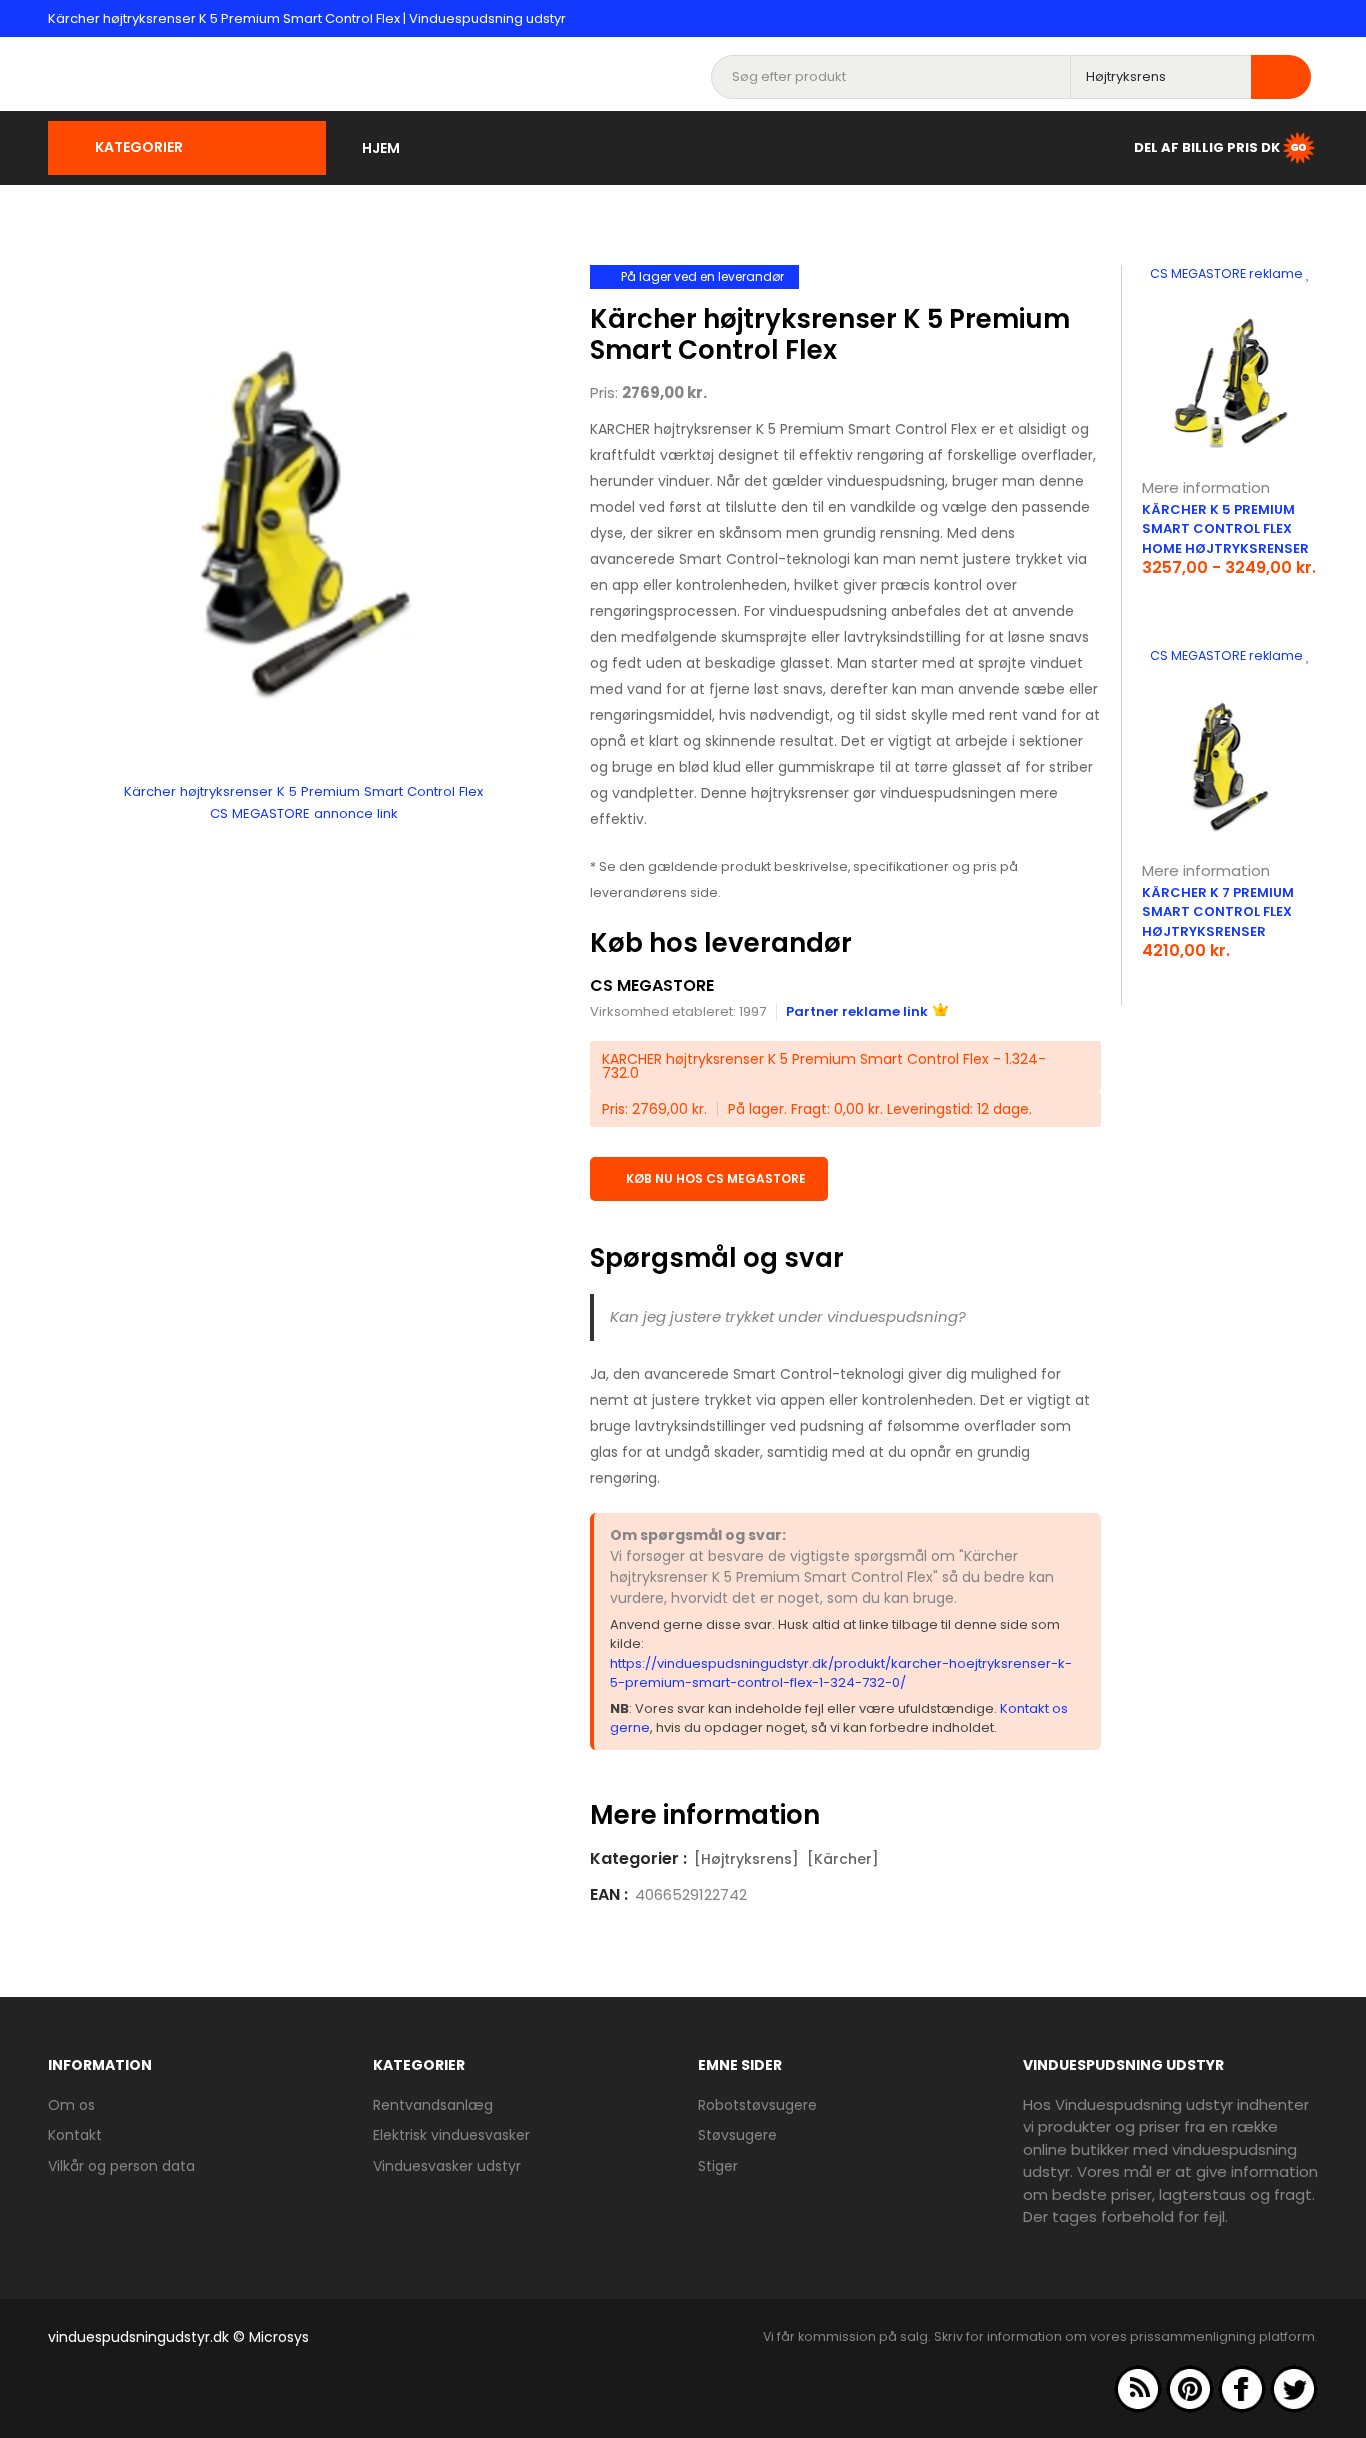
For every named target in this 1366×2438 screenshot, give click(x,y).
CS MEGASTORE (652, 985)
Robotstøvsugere (757, 2105)
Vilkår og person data (121, 2166)
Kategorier (139, 147)
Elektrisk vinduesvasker (451, 2135)
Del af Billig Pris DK (1207, 146)
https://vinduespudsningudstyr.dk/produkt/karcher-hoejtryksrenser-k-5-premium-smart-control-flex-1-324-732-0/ (841, 1673)
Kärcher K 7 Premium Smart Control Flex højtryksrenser (1218, 912)
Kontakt (75, 2135)
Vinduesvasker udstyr (447, 2166)
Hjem (381, 148)
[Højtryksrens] (746, 1859)
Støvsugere (737, 2135)
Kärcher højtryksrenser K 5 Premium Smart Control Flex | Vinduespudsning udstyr (307, 18)
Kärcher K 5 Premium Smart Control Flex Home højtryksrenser (1225, 529)
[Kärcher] (843, 1859)
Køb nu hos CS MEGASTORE (716, 1178)
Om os (71, 2105)
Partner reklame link (857, 1011)
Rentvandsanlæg (433, 2105)
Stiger (718, 2166)
